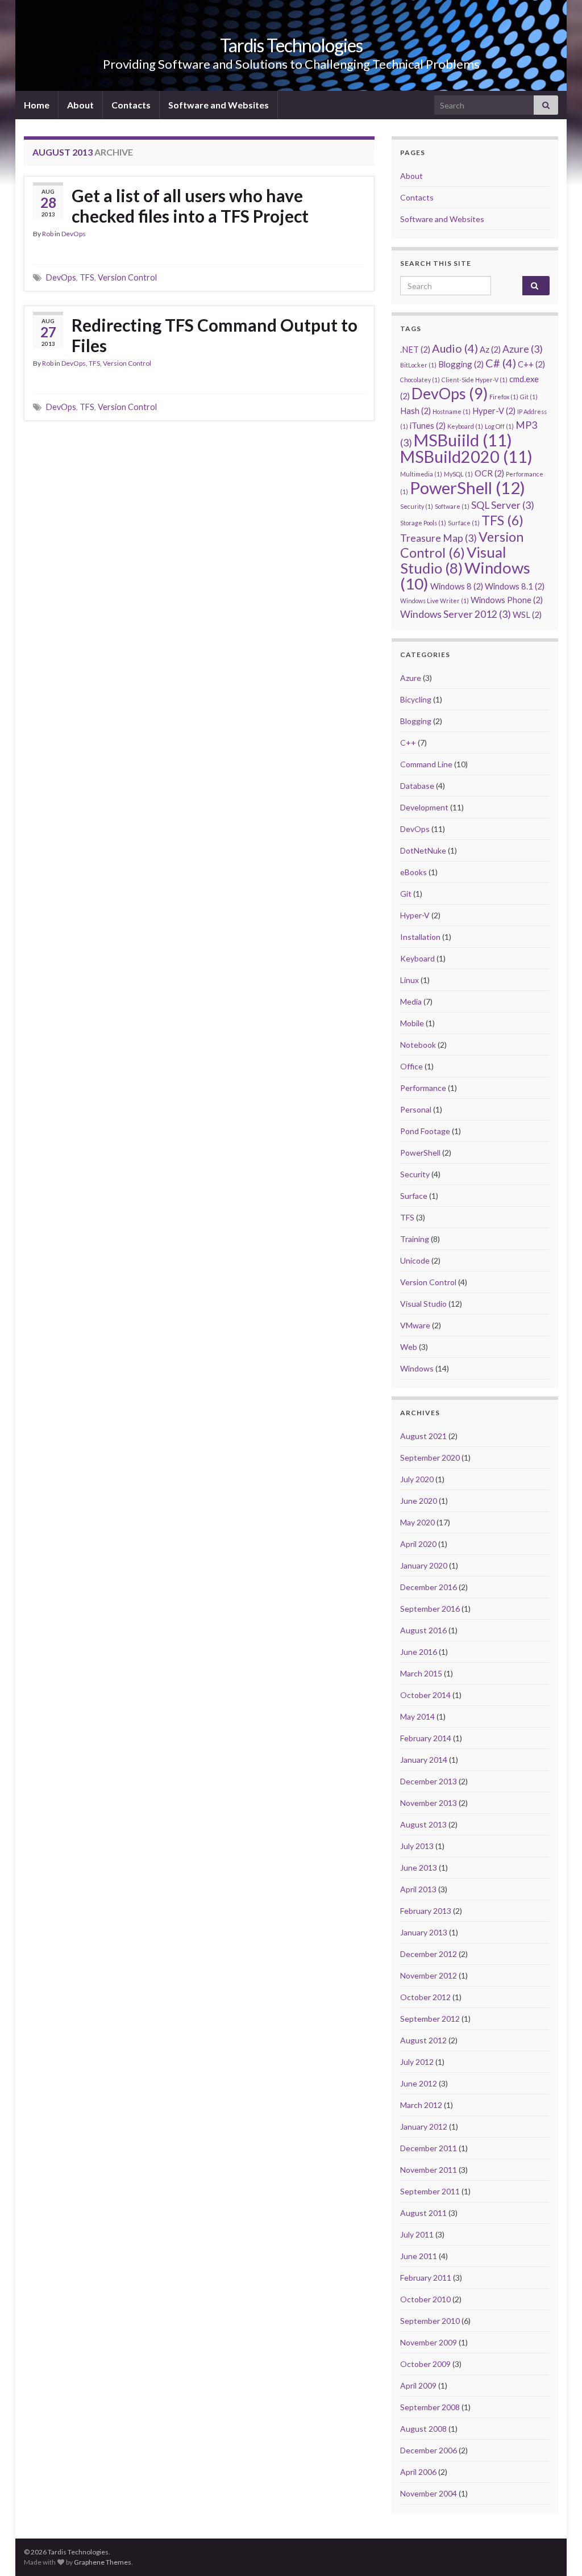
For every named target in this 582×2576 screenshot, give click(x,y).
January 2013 (424, 1932)
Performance (423, 1088)
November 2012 (429, 1975)
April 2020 (418, 1544)
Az (490, 349)
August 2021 (423, 1436)
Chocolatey (420, 380)
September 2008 (430, 2407)
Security (417, 506)
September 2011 (430, 2191)
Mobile (412, 1023)
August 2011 (423, 2213)
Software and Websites (219, 105)
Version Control (127, 277)
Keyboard (465, 426)
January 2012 (424, 2127)
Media (411, 1001)
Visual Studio (453, 560)
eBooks (413, 872)
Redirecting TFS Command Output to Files (215, 335)
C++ (531, 364)
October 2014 (425, 1695)
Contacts (131, 105)
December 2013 (429, 1781)
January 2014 (424, 1760)
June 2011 (419, 2256)
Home (37, 105)
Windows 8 (457, 586)
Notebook (418, 1045)
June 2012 (419, 2083)
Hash (415, 411)
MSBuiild (463, 440)
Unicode (415, 1260)
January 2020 (424, 1565)
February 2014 (426, 1738)
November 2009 (429, 2342)
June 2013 (419, 1868)
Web (409, 1347)
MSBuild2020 (466, 457)
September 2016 (430, 1609)
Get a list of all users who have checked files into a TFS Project (190, 206)
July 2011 (417, 2234)
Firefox (504, 397)
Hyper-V (494, 411)
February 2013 (426, 1911)
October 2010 (425, 2299)
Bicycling (416, 699)
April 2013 (418, 1889)
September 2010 (430, 2321)
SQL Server (503, 505)
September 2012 (430, 2019)
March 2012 (421, 2105)
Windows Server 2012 (456, 614)
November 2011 (429, 2170)
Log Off (499, 426)
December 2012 (429, 1954)
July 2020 (417, 1479)
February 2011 (426, 2278)
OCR (489, 473)
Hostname (452, 411)
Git (529, 397)
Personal (416, 1109)
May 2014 (417, 1716)
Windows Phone (507, 600)
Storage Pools (423, 523)
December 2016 (429, 1587)
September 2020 (430, 1458)
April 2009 (418, 2385)
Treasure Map (438, 538)
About (80, 105)
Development (424, 807)
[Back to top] (556, 2550)
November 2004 (429, 2493)
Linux (410, 980)
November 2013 (429, 1803)
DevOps (74, 234)
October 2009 (425, 2364)
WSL (527, 614)
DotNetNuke (423, 850)
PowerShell (467, 488)
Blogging (461, 364)
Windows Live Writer (435, 601)
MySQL (458, 474)
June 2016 (419, 1652)
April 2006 (418, 2472)
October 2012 (425, 1997)
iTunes (428, 425)
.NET (415, 349)
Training (415, 1239)
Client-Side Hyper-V (475, 380)
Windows (465, 576)
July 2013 (417, 1846)
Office (411, 1066)
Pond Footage (425, 1131)
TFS (87, 277)
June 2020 (419, 1501)
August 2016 (423, 1630)
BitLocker (418, 365)
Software (452, 506)
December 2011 (429, 2148)
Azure (523, 349)
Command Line (426, 764)
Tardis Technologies (291, 45)
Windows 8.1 (515, 586)
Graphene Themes (103, 2562)
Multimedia (421, 474)
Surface (464, 523)
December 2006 (429, 2450)
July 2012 (417, 2062)
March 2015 (421, 1673)
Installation (420, 937)
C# (501, 363)
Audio (455, 348)
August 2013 (423, 1824)
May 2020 (417, 1522)
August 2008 (423, 2429)
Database (417, 786)
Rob (48, 234)
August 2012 (423, 2040)
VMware (415, 1325)
